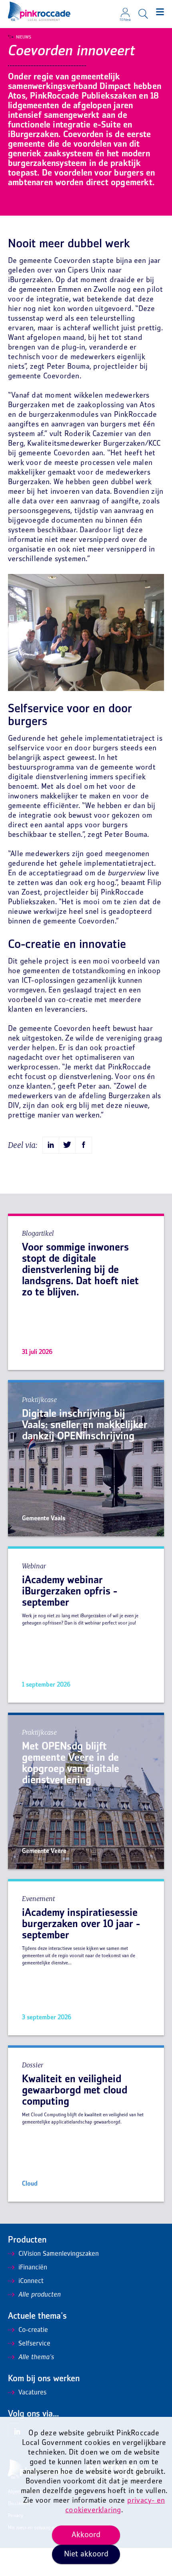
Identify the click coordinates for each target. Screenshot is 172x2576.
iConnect (31, 2281)
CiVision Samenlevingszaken (59, 2254)
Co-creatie (33, 2330)
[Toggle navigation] (160, 12)
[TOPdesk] (125, 10)
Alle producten (40, 2295)
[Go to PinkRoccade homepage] (39, 11)
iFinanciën (33, 2268)
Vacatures (32, 2393)
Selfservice (34, 2344)
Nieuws (24, 37)
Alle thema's (36, 2358)
